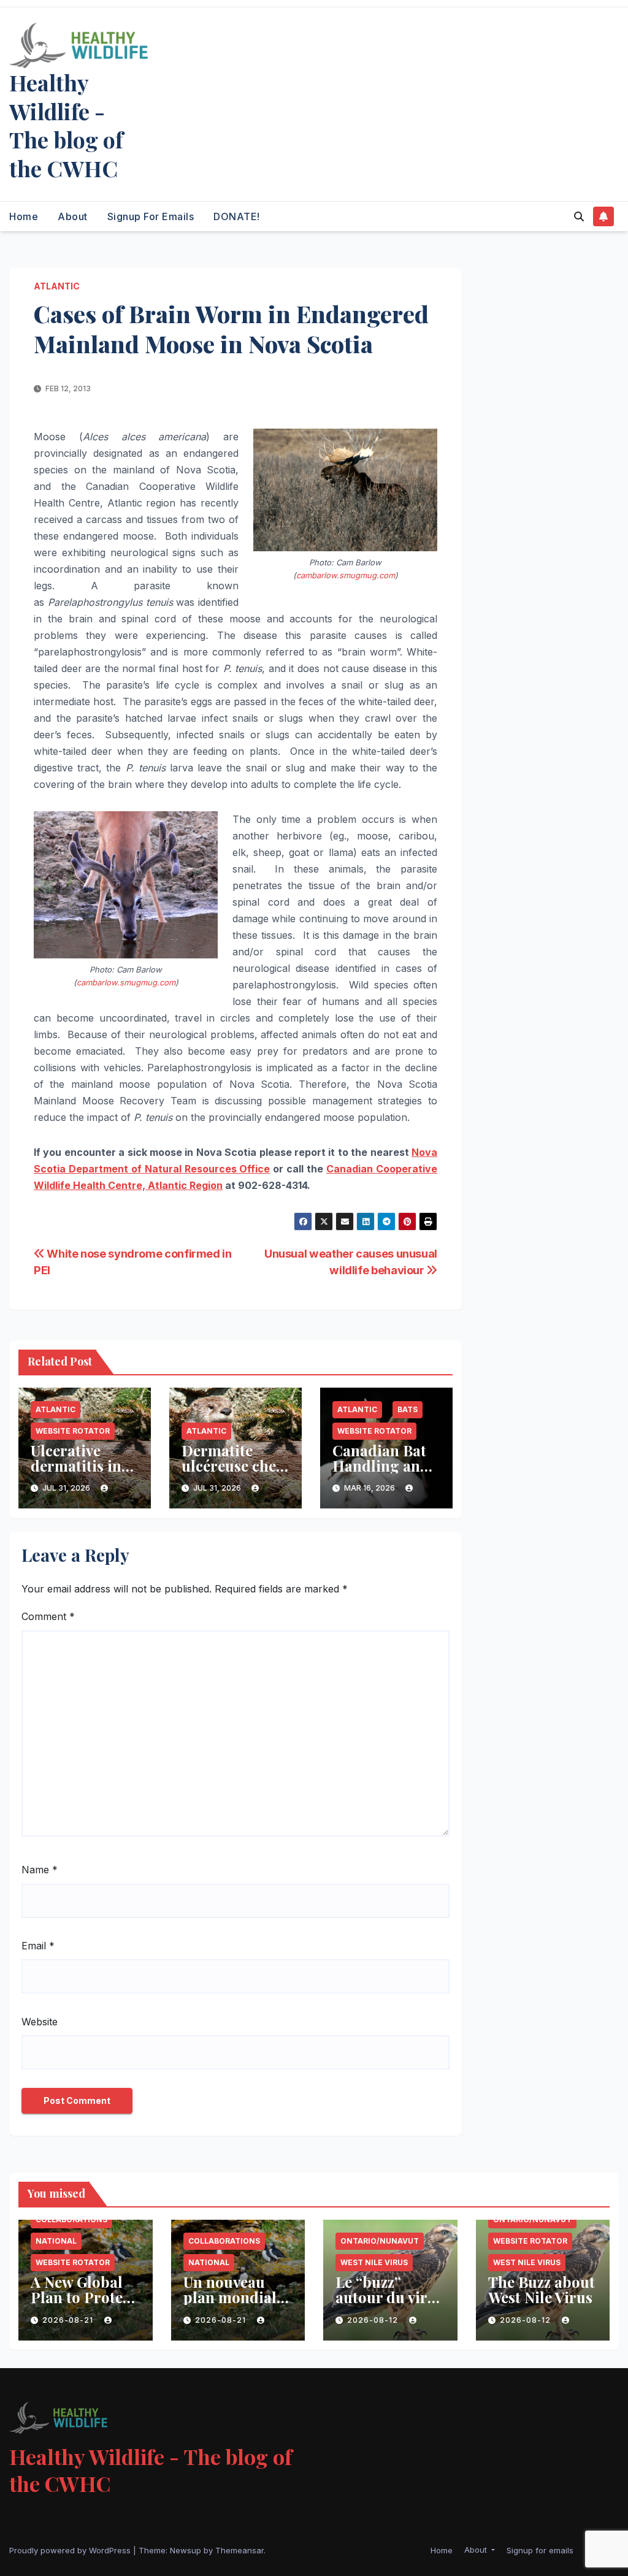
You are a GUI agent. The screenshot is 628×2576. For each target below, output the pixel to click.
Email (38, 1946)
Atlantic (57, 286)
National (56, 2241)
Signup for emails (151, 216)
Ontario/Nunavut (380, 2241)
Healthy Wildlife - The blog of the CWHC (66, 125)
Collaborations (71, 2219)
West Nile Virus (374, 2262)
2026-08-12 (374, 2320)
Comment (48, 1616)
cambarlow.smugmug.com (346, 575)
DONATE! (237, 216)
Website (40, 2022)
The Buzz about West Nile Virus (542, 2289)
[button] (579, 216)
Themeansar (239, 2550)
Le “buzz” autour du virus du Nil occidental (389, 2305)
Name (40, 1870)
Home (24, 216)
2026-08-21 (69, 2320)
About (73, 216)
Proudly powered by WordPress (71, 2550)
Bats (408, 1409)
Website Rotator (73, 1431)
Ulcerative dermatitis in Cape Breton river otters (76, 1473)
